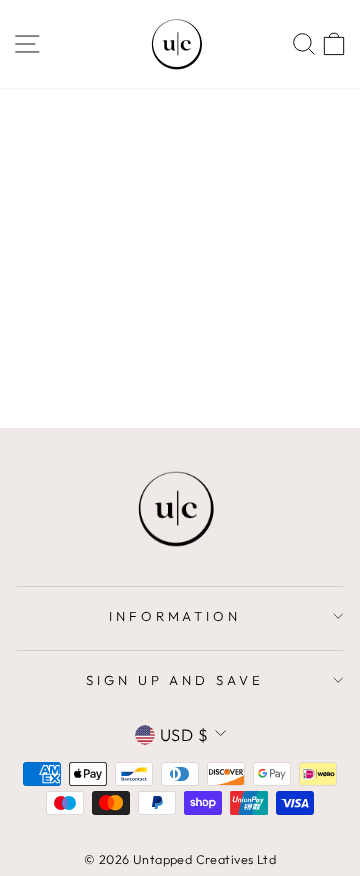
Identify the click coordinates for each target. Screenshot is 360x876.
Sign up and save (175, 680)
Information (175, 616)
